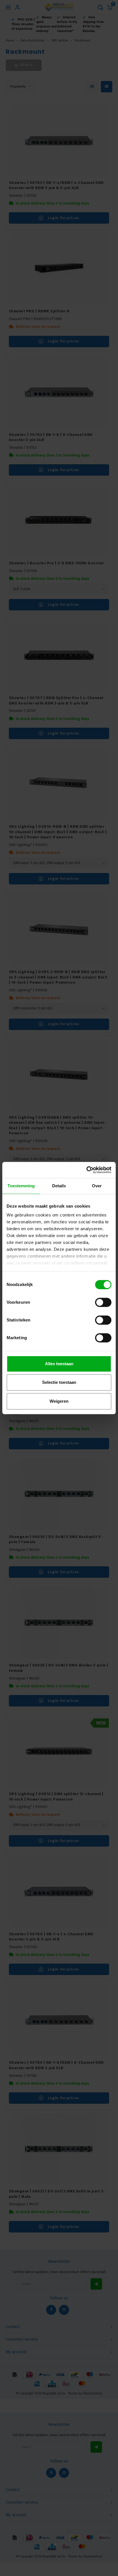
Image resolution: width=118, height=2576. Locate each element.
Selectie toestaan (59, 1382)
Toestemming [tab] (21, 1186)
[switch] (103, 1302)
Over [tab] (97, 1186)
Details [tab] (59, 1186)
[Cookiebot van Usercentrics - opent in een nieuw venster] (86, 1170)
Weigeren (59, 1401)
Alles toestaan (59, 1364)
